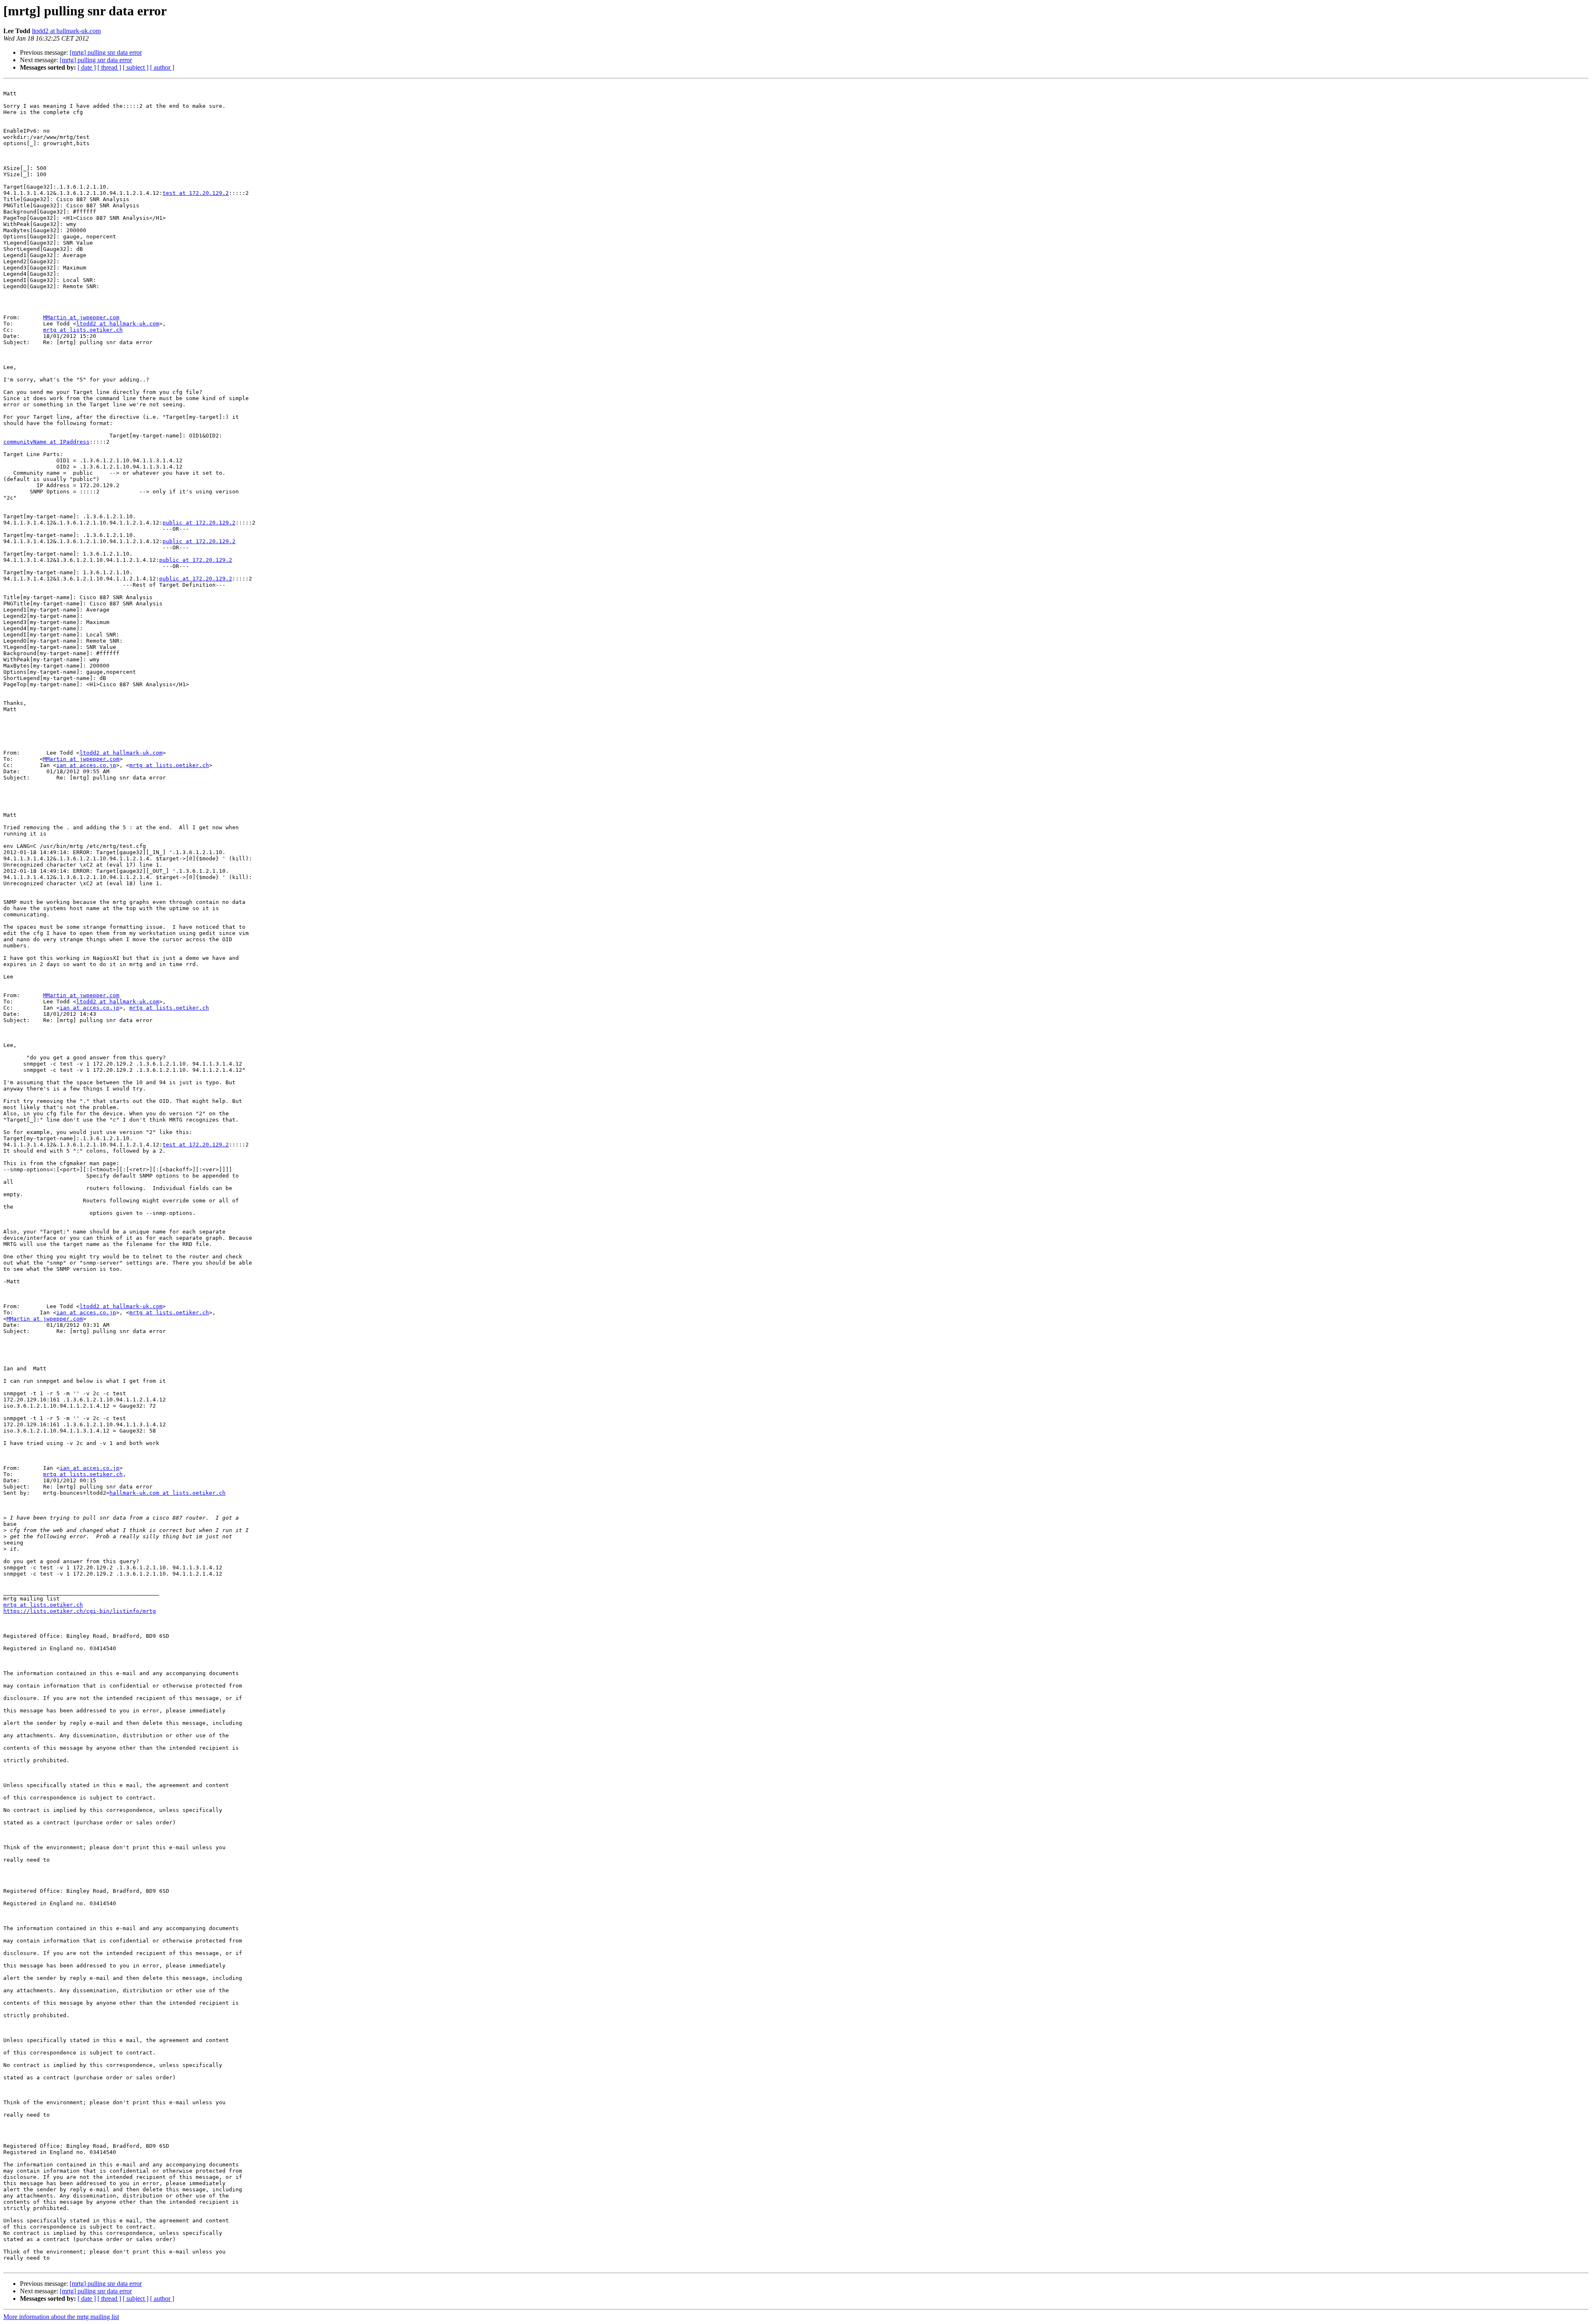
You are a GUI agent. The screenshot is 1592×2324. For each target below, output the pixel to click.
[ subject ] (136, 67)
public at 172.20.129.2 (199, 523)
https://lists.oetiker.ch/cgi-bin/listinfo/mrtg (80, 1611)
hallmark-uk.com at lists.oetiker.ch (167, 1493)
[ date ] (87, 67)
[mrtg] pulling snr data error (106, 52)
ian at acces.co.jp (86, 765)
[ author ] (162, 67)
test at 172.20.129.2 (196, 193)
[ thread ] (109, 67)
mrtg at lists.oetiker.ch (83, 330)
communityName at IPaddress (46, 442)
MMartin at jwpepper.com (81, 317)
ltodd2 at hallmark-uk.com (66, 31)
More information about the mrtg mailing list (61, 2317)
